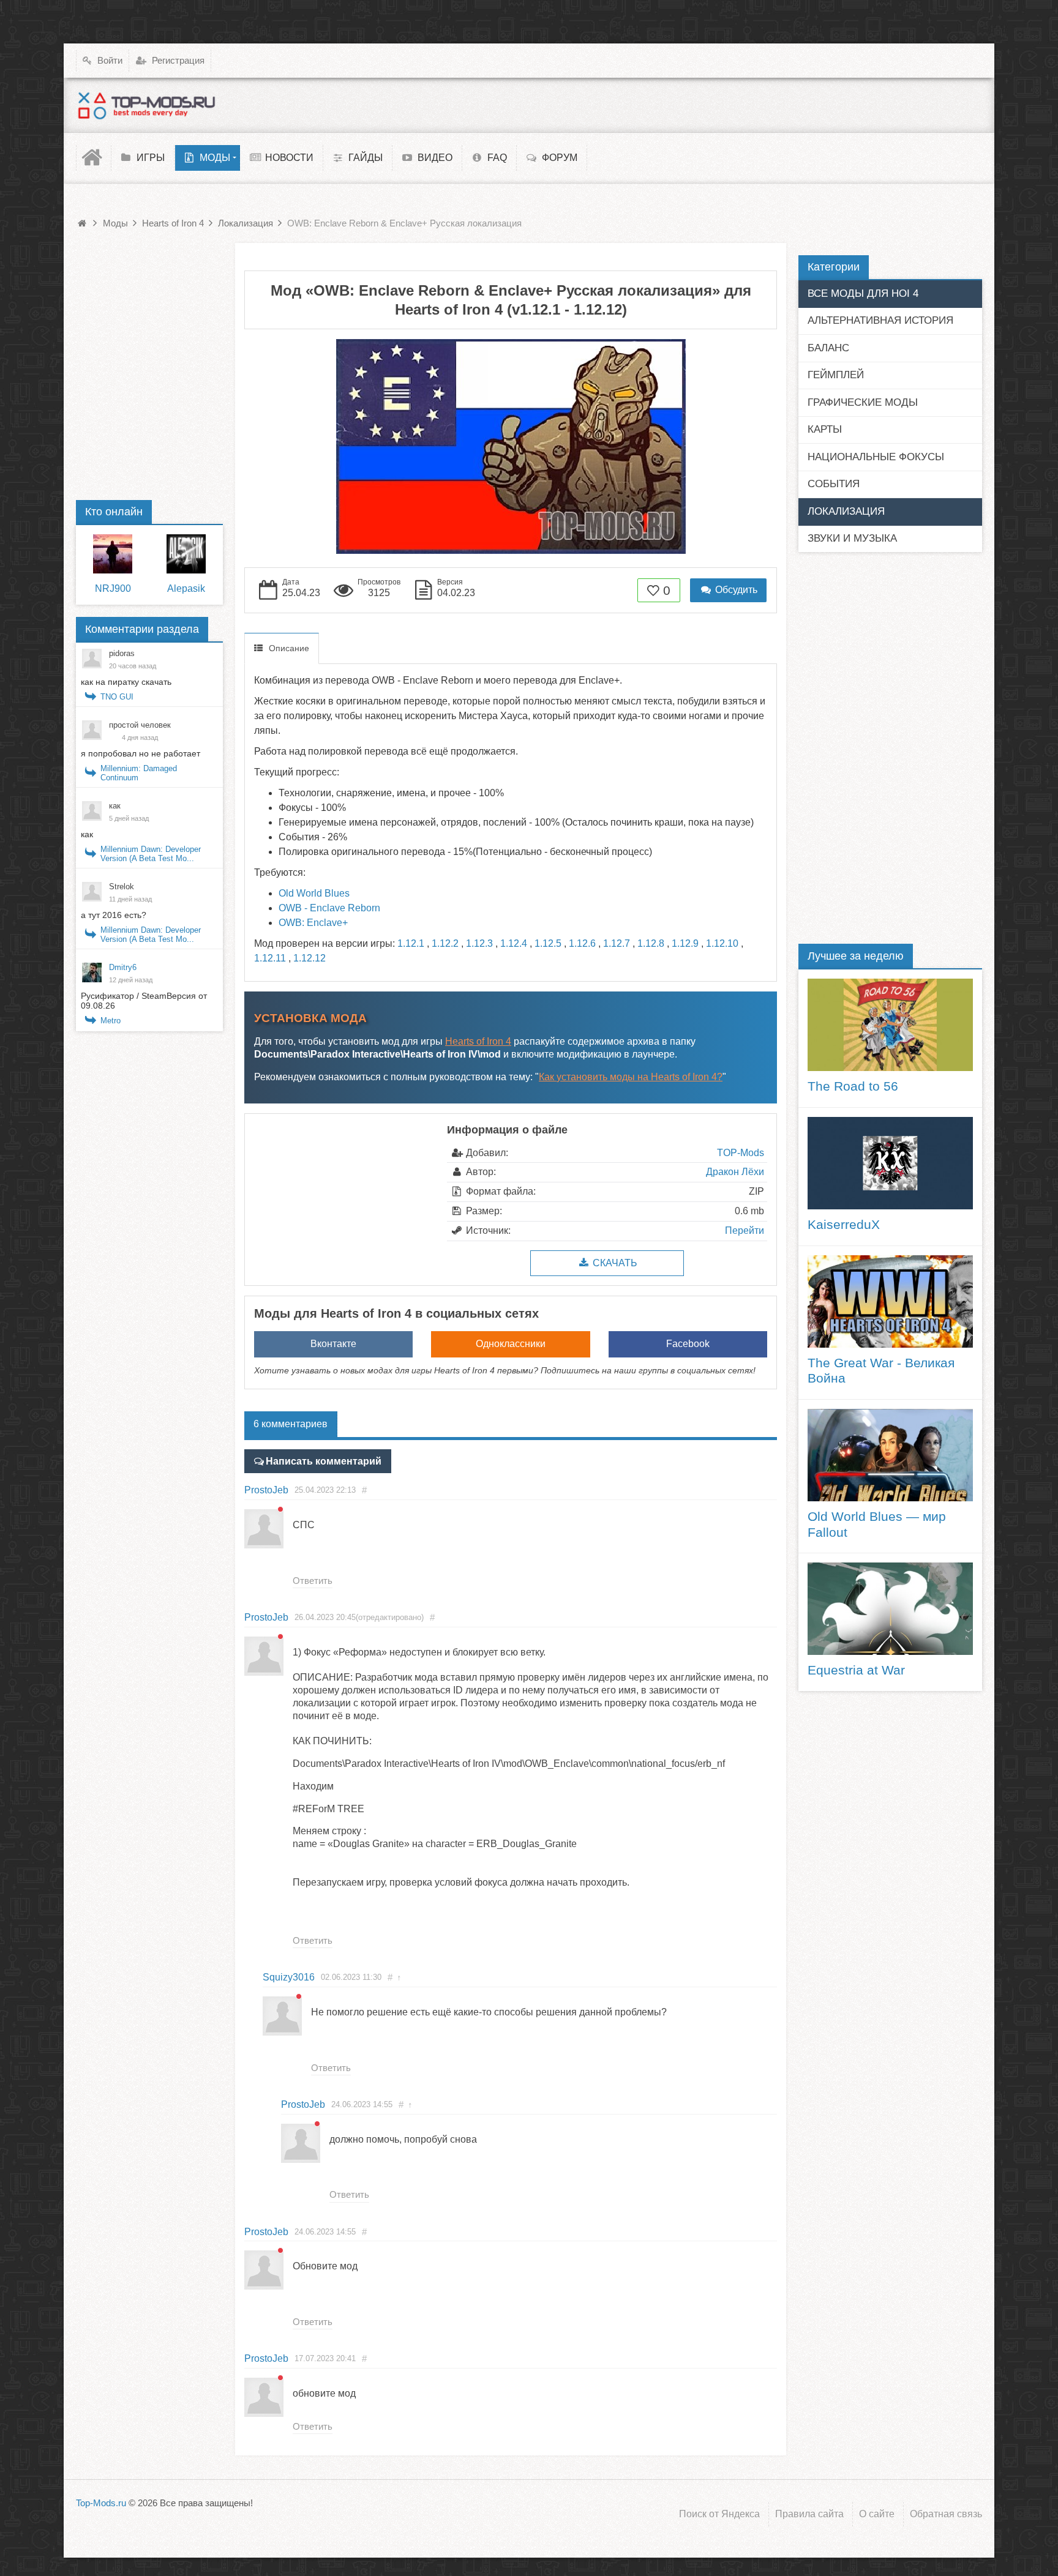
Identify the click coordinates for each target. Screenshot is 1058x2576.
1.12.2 (445, 943)
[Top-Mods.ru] (146, 105)
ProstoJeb (266, 1490)
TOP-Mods (741, 1153)
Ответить (313, 1581)
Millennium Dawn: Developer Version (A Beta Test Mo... (151, 854)
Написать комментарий (324, 1461)
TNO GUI (117, 697)
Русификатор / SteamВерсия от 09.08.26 (144, 1001)
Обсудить (735, 590)
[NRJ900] (113, 554)
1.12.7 (617, 943)
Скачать (614, 1263)
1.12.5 (548, 943)
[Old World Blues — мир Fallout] (890, 1455)
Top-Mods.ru (101, 2503)
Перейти (745, 1230)
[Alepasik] (186, 554)
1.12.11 (270, 958)
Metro (111, 1021)
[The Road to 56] (890, 1025)
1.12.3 (479, 943)
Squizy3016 (289, 1977)
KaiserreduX (844, 1225)
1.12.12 (310, 958)
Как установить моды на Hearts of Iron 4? (631, 1077)
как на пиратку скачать (126, 682)
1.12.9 (685, 943)
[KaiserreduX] (890, 1163)
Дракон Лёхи (735, 1172)
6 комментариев (291, 1424)
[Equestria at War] (890, 1609)
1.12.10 (722, 943)
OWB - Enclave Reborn (329, 908)
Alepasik (186, 588)
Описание (289, 648)
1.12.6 (582, 943)
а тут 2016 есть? (114, 915)
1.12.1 (411, 943)
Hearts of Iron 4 (478, 1041)
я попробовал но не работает (141, 753)
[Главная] (94, 158)
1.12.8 (651, 943)
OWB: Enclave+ (313, 923)
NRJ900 (113, 588)
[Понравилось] (654, 590)
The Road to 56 (853, 1086)
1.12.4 (514, 943)
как (87, 834)
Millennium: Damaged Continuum (139, 773)
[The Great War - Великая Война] (890, 1301)
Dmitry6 (123, 967)
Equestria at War (856, 1670)
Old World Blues (314, 893)
